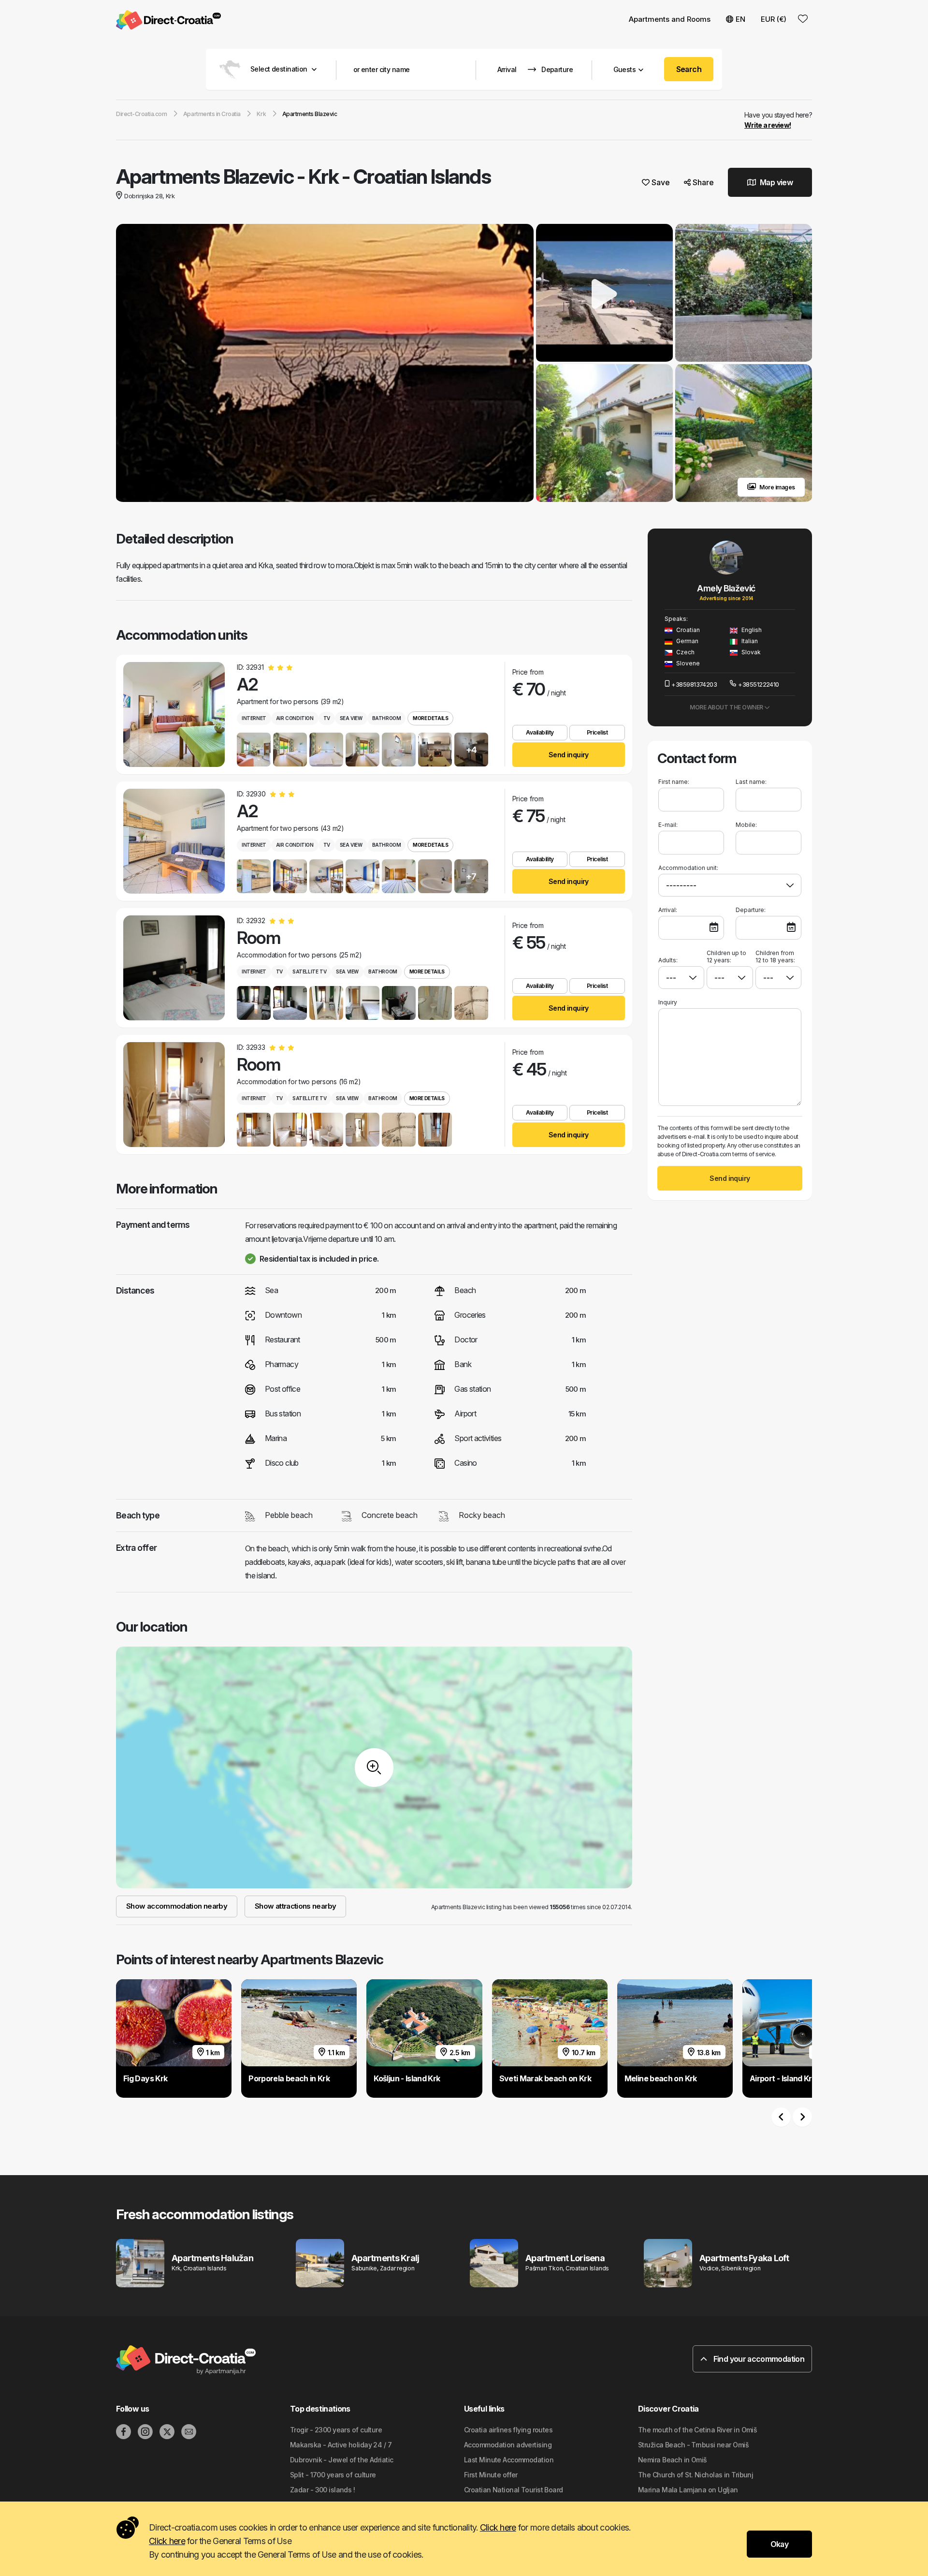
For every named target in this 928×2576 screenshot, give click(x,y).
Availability (540, 732)
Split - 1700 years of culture (333, 2475)
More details (430, 718)
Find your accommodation (758, 2359)
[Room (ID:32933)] (174, 1095)
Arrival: (668, 910)
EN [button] (740, 19)
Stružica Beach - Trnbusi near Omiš (693, 2445)
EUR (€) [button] (774, 19)
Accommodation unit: (688, 868)
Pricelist (597, 732)
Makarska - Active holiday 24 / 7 (341, 2445)
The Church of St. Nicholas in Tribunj (696, 2475)
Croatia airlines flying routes (508, 2430)
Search (689, 69)
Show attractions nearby (295, 1906)
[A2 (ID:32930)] (174, 841)
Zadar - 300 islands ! (322, 2490)
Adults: (668, 960)
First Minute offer (491, 2475)
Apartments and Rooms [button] (670, 19)
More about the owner (727, 707)
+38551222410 (758, 684)
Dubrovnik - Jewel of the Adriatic (342, 2460)
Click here (498, 2527)
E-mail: (668, 825)
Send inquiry (569, 755)
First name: (674, 782)
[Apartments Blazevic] (325, 364)
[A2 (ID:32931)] (174, 714)
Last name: (751, 782)
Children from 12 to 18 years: (775, 957)
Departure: (751, 910)
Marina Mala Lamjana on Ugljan (688, 2490)
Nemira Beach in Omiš (673, 2460)
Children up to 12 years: (726, 957)
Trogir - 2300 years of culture (336, 2430)
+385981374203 (694, 684)
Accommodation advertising (508, 2445)
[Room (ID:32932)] (174, 968)
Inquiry (668, 1002)
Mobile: (746, 825)
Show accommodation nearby (177, 1906)
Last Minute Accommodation (509, 2460)
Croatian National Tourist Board (514, 2490)
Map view (776, 182)
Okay (779, 2544)
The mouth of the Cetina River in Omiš (697, 2430)
